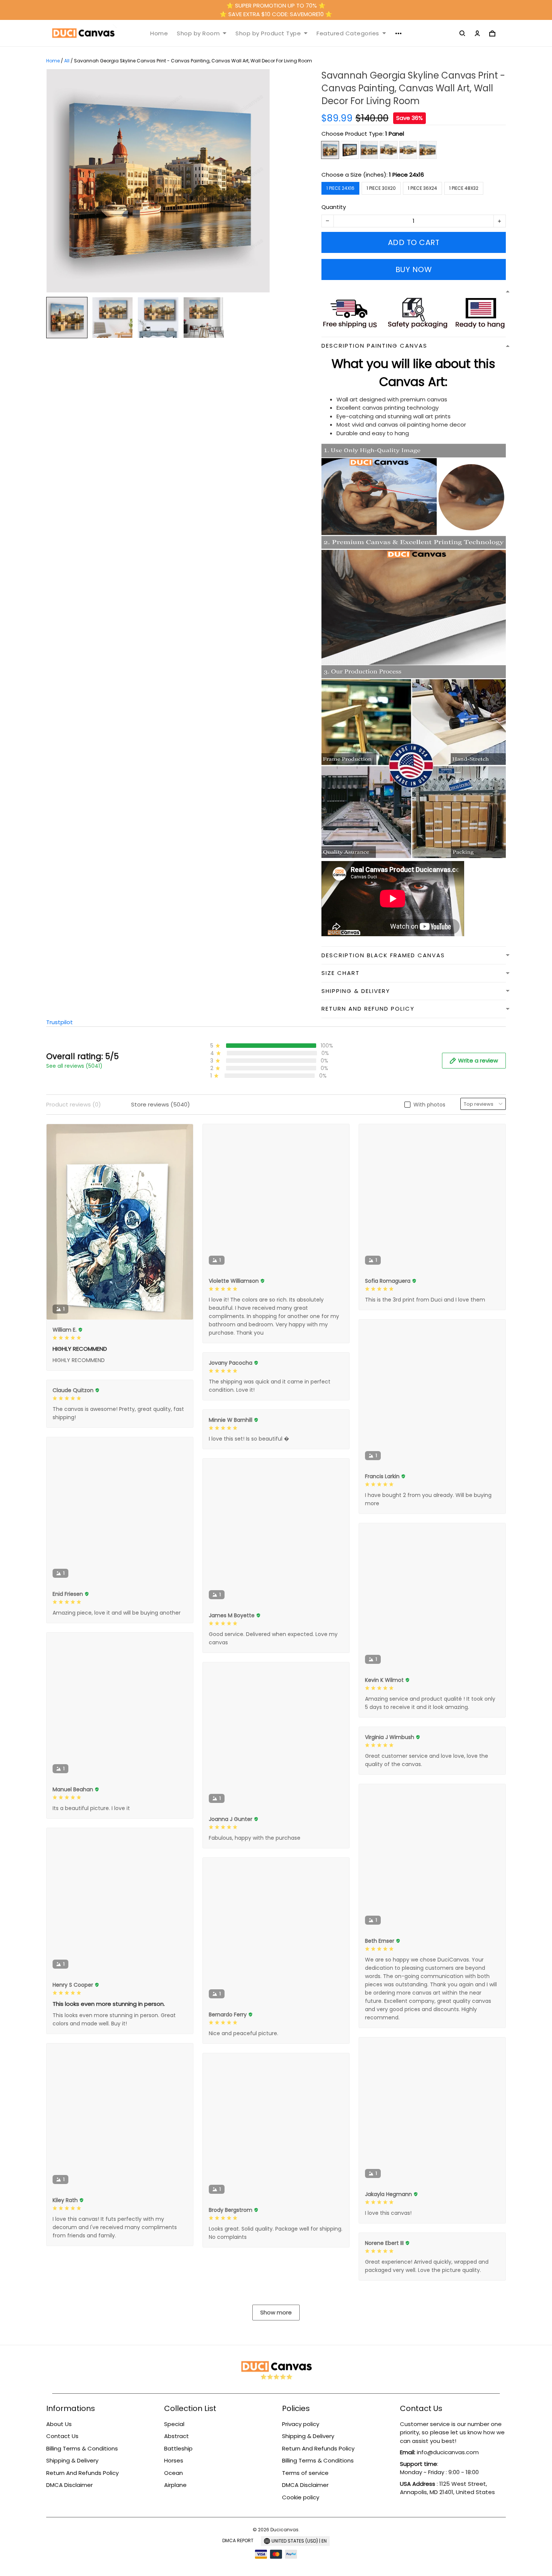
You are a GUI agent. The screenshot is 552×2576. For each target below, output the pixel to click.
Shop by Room (198, 33)
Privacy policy (301, 2424)
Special (174, 2424)
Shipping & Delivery (72, 2460)
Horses (174, 2460)
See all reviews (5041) (74, 1066)
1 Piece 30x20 (381, 188)
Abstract (176, 2436)
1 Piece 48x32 (464, 188)
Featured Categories (348, 33)
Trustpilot (60, 1022)
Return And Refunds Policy (82, 2473)
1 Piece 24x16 (406, 175)
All (67, 61)
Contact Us (62, 2436)
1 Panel (395, 134)
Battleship (178, 2448)
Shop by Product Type (268, 33)
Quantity (334, 207)
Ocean (173, 2473)
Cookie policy (301, 2497)
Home (159, 33)
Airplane (175, 2485)
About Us (59, 2424)
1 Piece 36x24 (422, 188)
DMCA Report (238, 2540)
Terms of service (305, 2473)
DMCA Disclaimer (69, 2485)
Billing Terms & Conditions (82, 2448)
